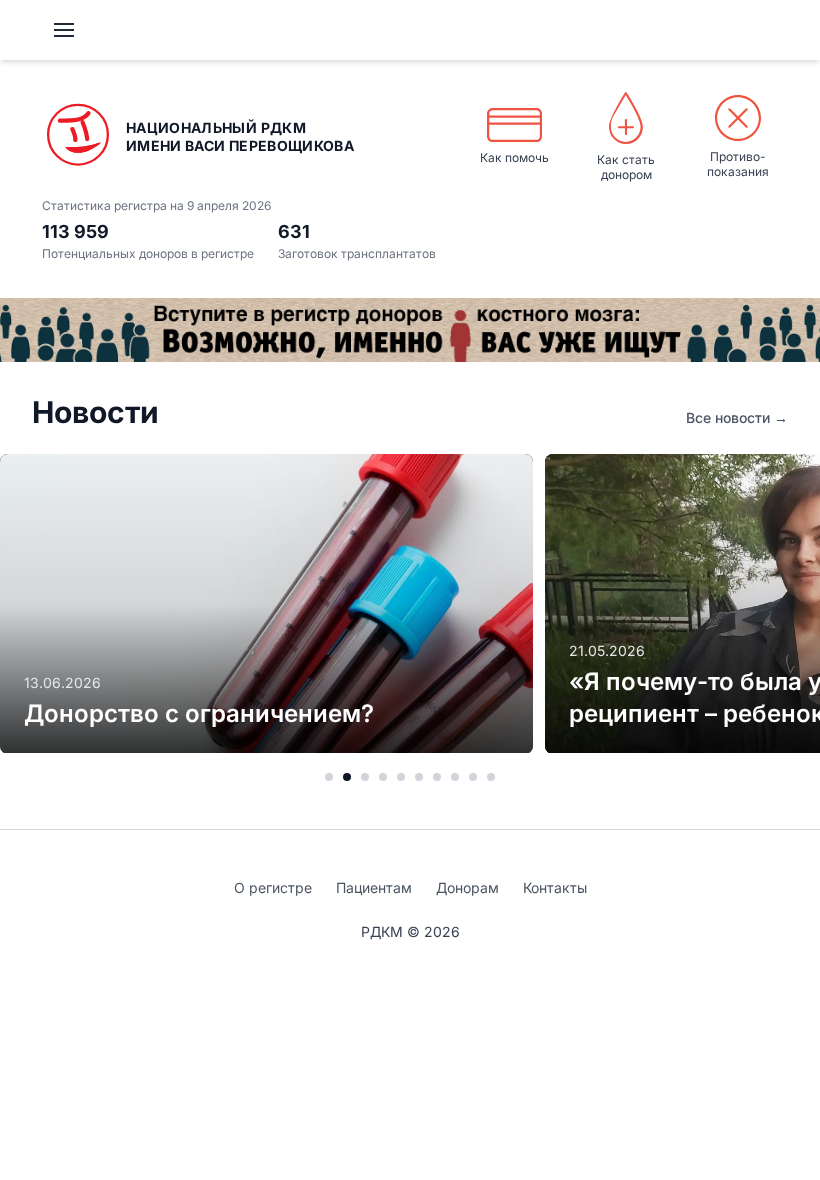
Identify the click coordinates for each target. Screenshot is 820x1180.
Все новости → (737, 417)
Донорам (467, 887)
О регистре (273, 887)
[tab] (329, 777)
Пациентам (374, 887)
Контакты (555, 887)
